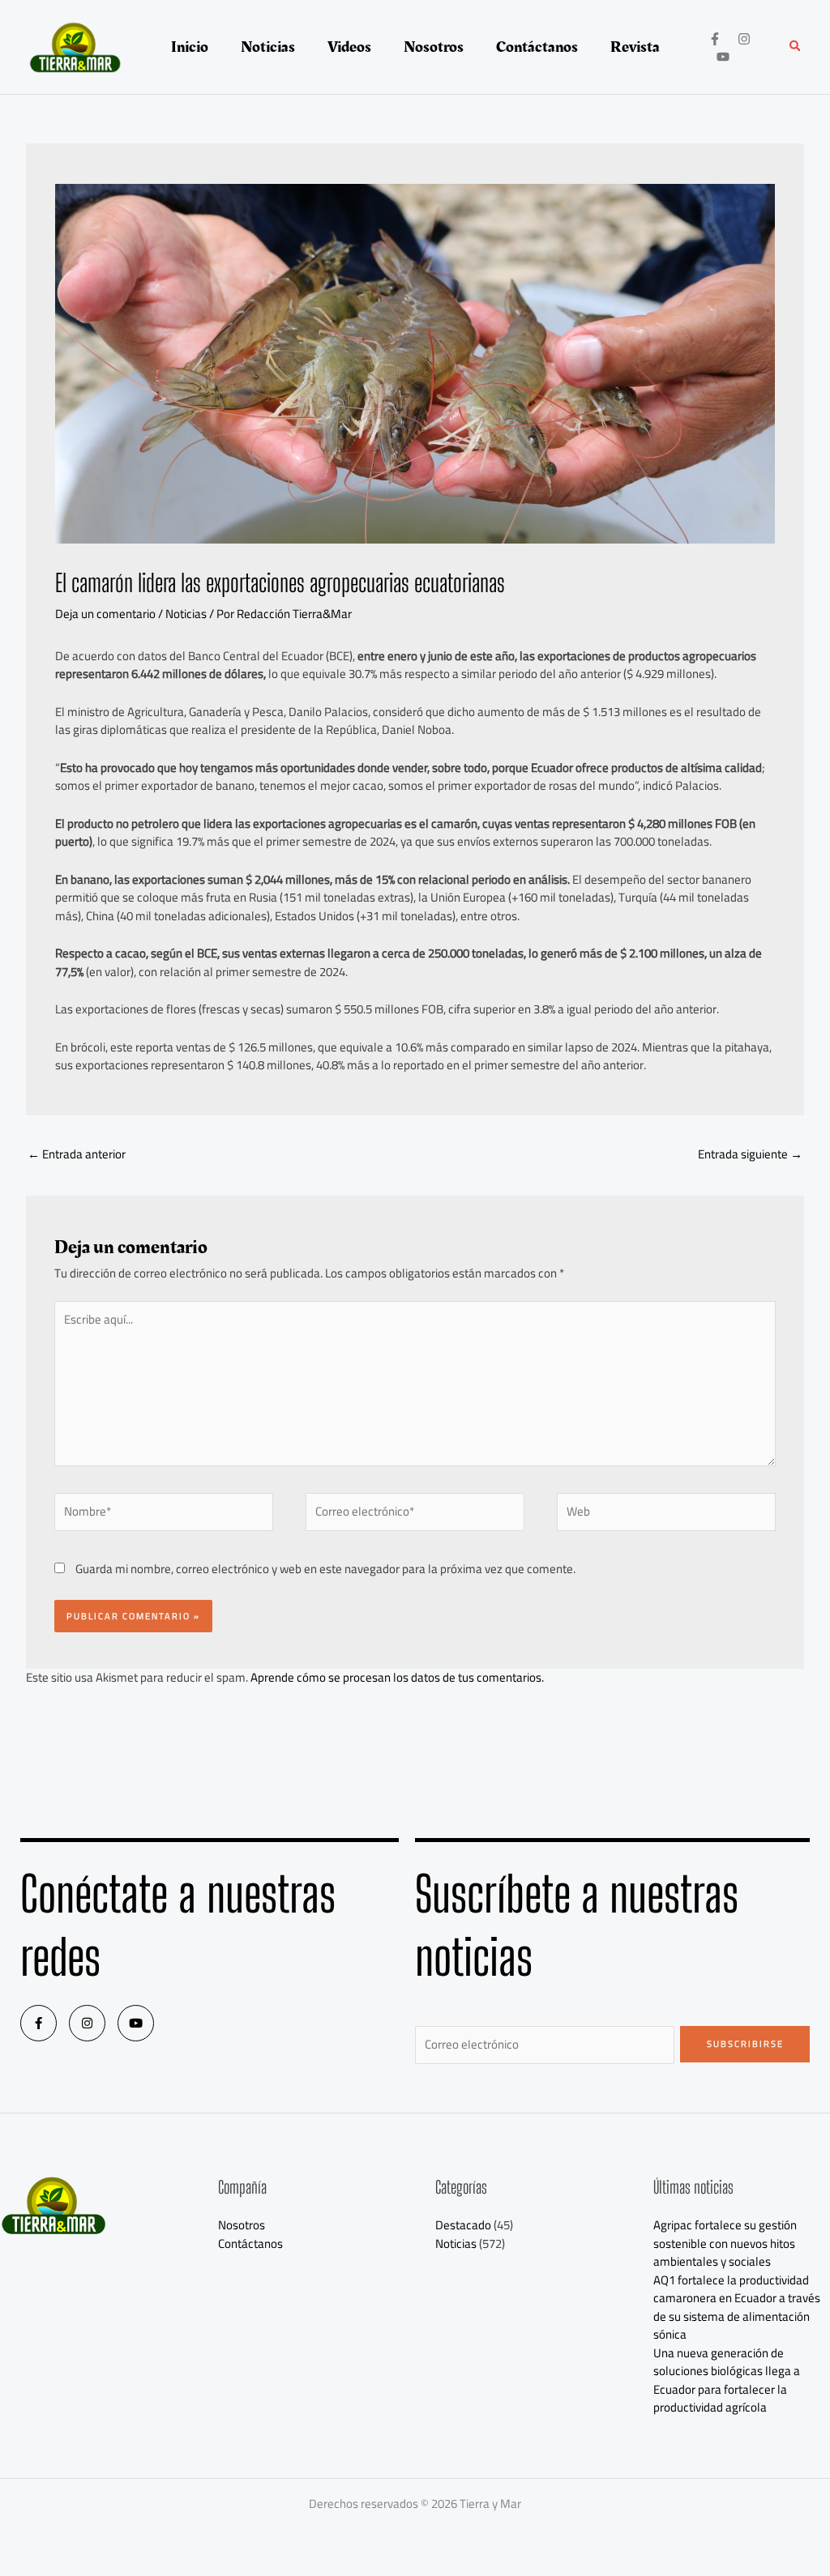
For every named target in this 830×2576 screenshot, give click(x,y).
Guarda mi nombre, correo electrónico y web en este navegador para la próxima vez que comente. (325, 1569)
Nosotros (242, 2225)
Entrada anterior (77, 1154)
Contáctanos (250, 2243)
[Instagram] (744, 39)
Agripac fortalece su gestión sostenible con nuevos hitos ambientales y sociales (725, 2243)
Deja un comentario (105, 614)
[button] (796, 47)
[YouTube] (723, 57)
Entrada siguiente (750, 1154)
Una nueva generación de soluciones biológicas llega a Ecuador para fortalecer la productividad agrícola (727, 2380)
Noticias (186, 614)
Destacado (463, 2225)
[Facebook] (715, 39)
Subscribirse (745, 2044)
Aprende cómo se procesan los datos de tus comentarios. (397, 1677)
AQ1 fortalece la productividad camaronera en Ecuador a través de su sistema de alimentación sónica (737, 2307)
